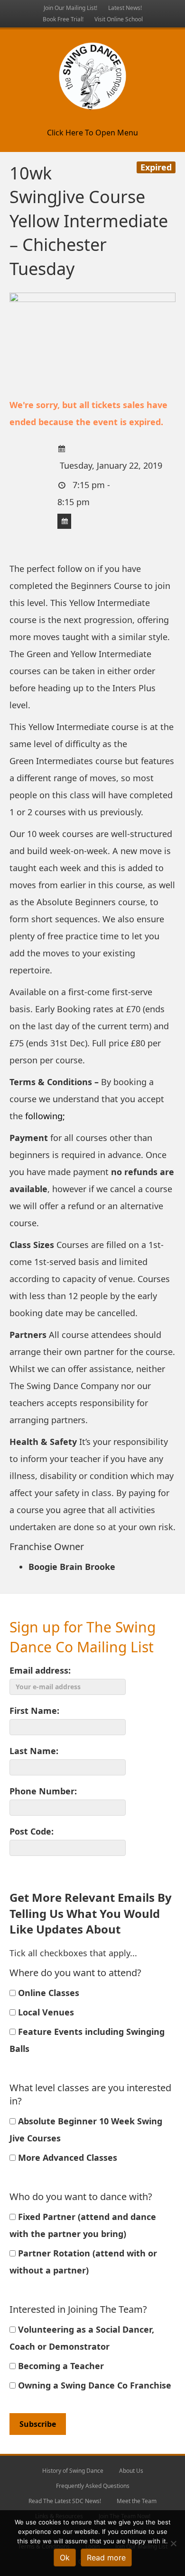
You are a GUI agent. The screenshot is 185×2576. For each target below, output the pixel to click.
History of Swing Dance (73, 2471)
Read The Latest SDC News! (65, 2501)
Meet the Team (137, 2501)
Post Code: (32, 1831)
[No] (173, 2543)
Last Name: (34, 1751)
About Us (131, 2471)
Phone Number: (43, 1791)
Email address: (40, 1670)
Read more (106, 2558)
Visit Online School (119, 19)
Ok (65, 2558)
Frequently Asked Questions (93, 2486)
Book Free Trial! (63, 19)
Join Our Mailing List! (70, 8)
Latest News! (125, 8)
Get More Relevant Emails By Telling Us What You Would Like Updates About (91, 1913)
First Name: (34, 1711)
